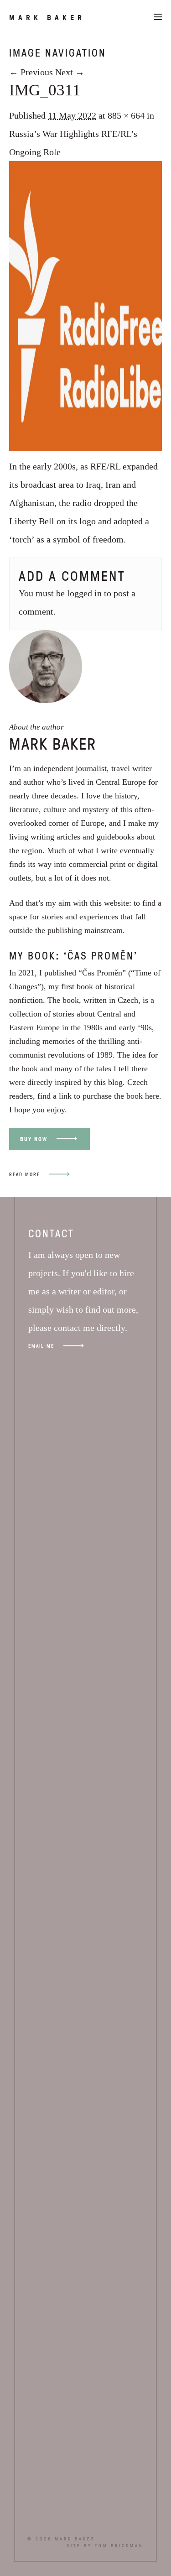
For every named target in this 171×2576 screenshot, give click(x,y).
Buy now (34, 1139)
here (152, 1096)
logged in (84, 593)
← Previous (31, 72)
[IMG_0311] (85, 448)
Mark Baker (47, 17)
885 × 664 (126, 115)
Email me (41, 1346)
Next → (70, 72)
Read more (25, 1174)
